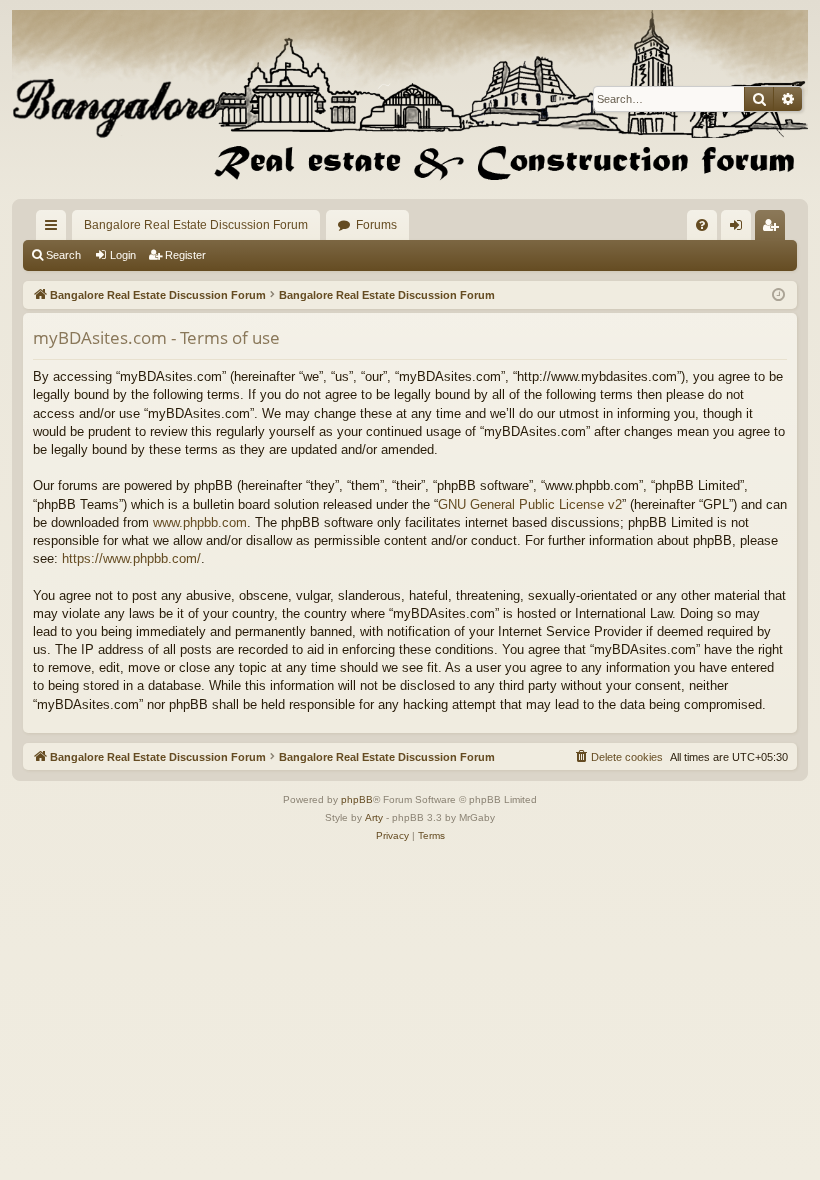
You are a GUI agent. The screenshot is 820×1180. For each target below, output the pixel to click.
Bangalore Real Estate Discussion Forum (196, 225)
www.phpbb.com (200, 522)
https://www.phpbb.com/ (131, 558)
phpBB (357, 799)
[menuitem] (702, 225)
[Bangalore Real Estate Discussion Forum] (410, 99)
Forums (376, 225)
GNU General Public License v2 (530, 504)
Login (123, 255)
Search (63, 255)
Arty (374, 817)
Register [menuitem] (774, 229)
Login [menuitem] (740, 229)
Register (185, 255)
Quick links (55, 229)
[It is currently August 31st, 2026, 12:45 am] (778, 295)
